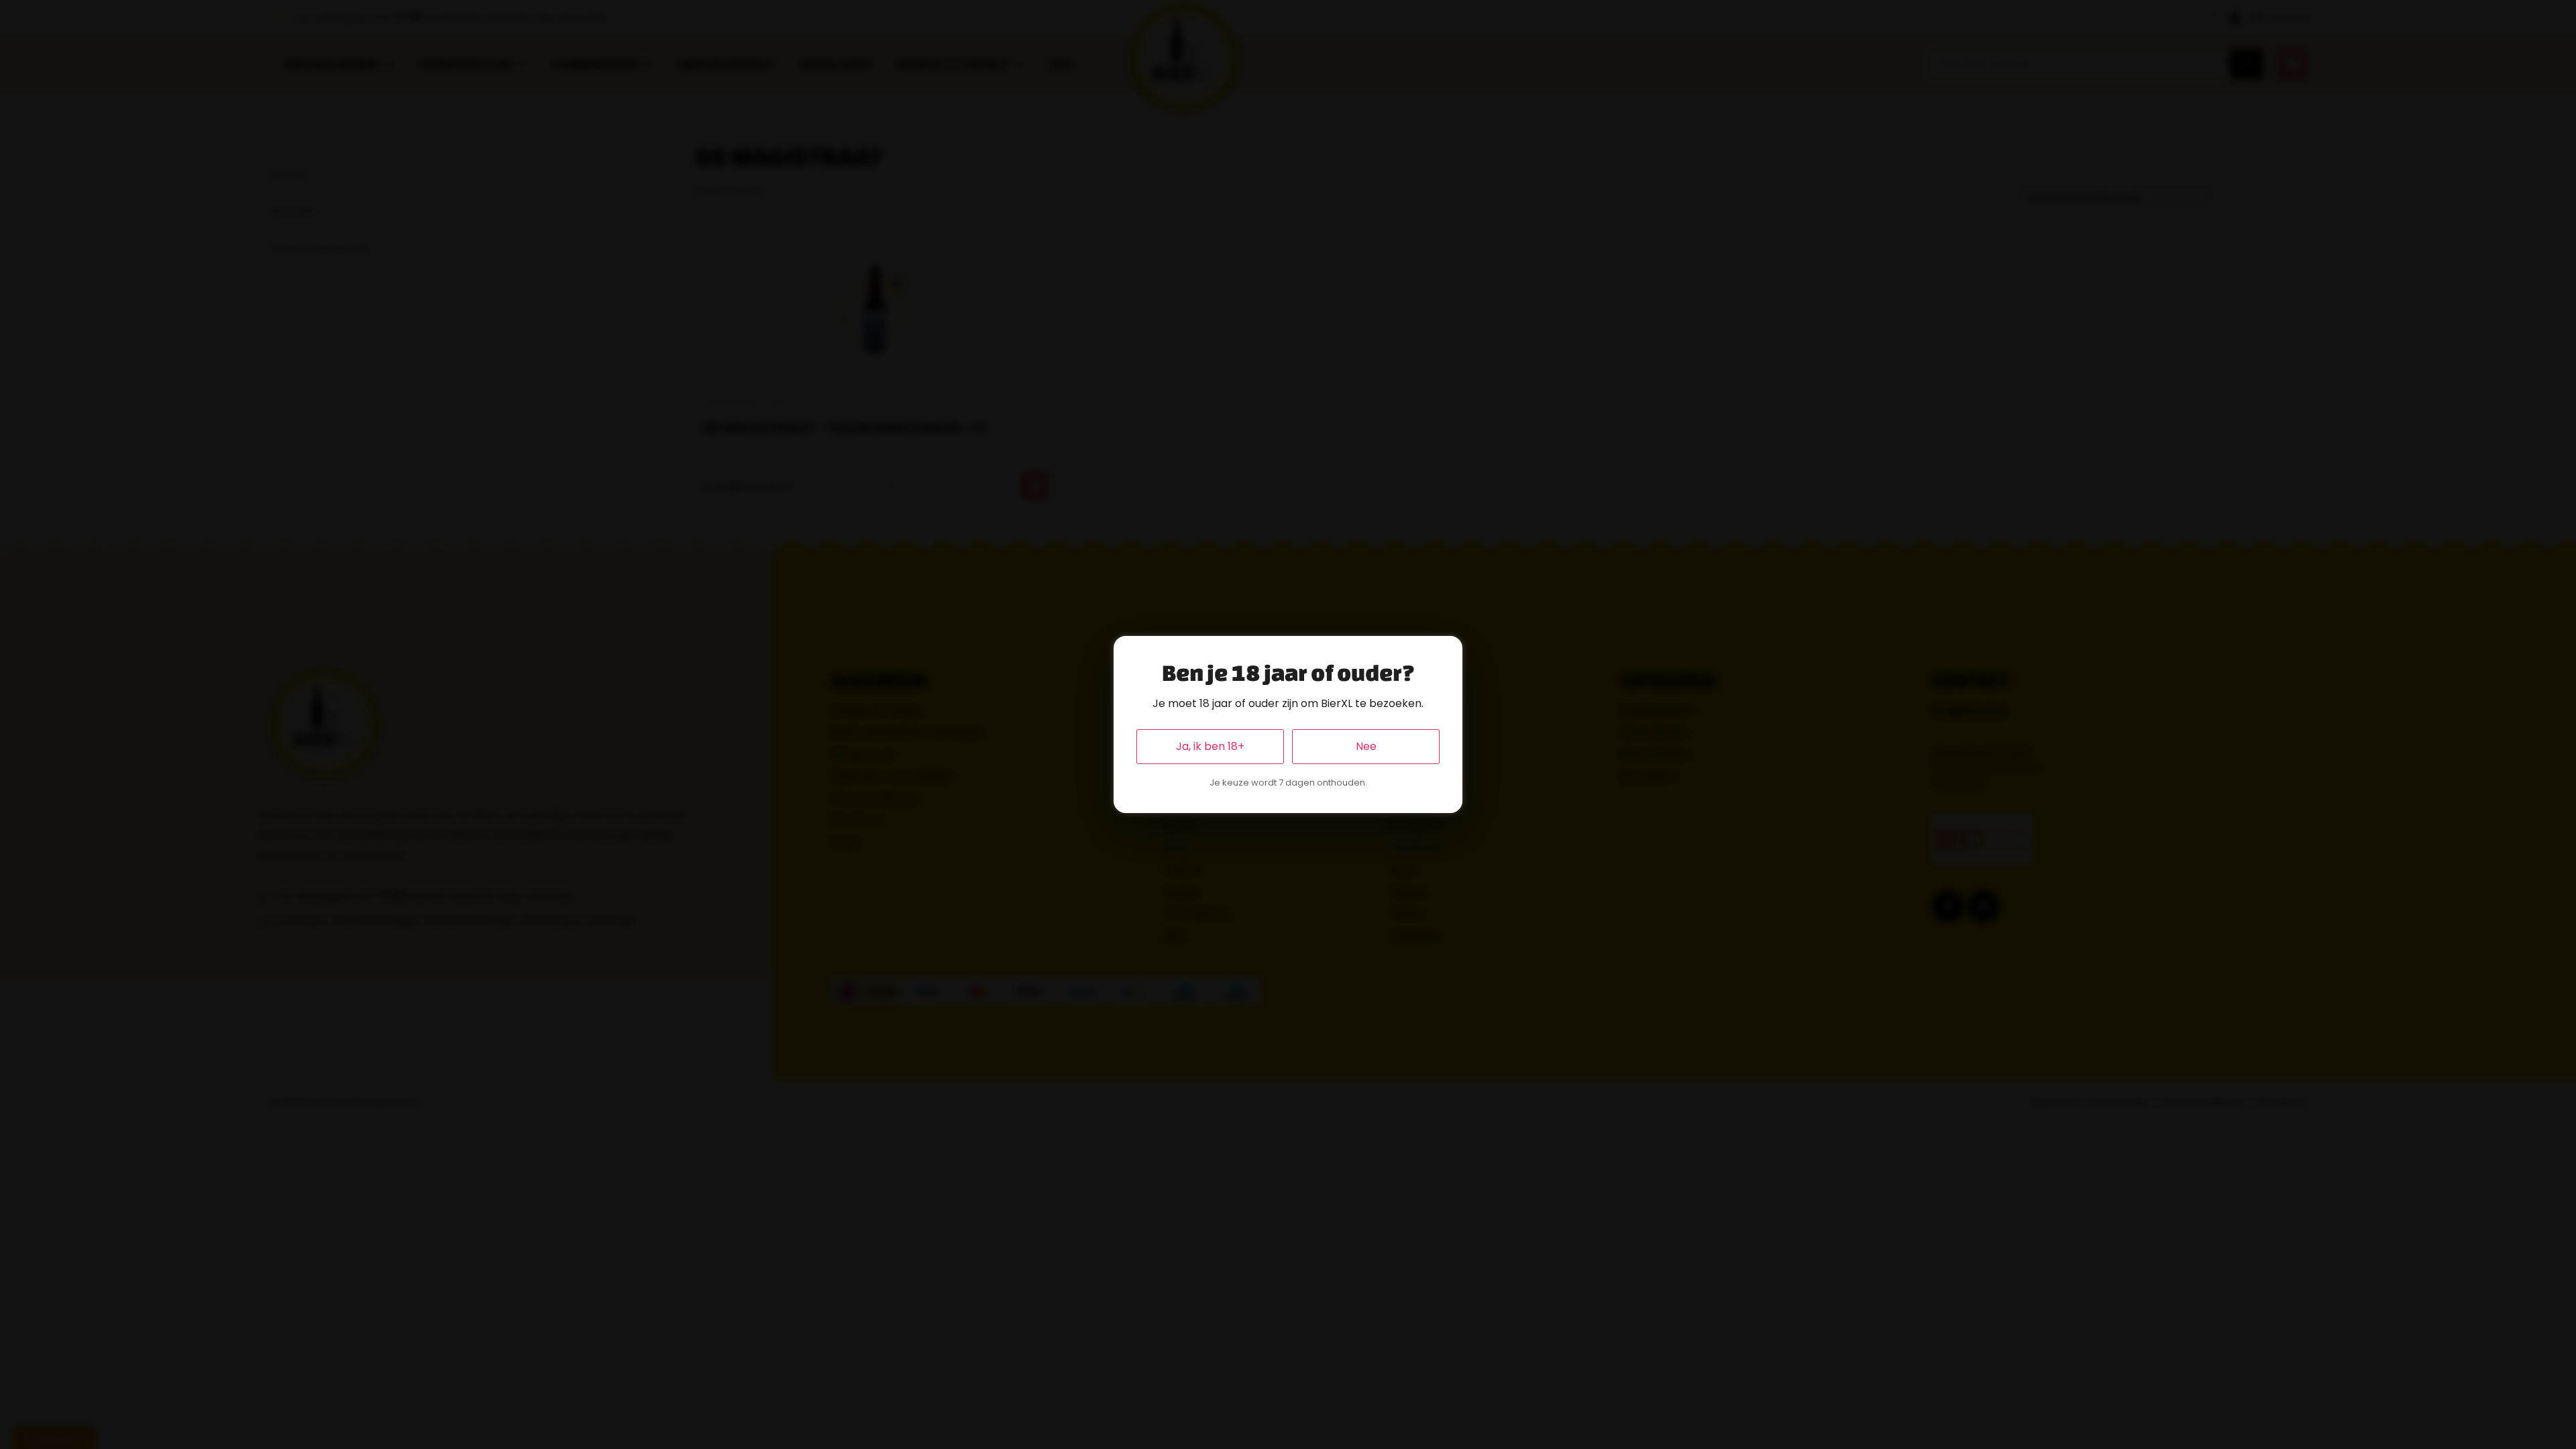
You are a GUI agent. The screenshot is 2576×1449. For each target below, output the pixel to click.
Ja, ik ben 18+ (1210, 746)
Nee (1366, 746)
